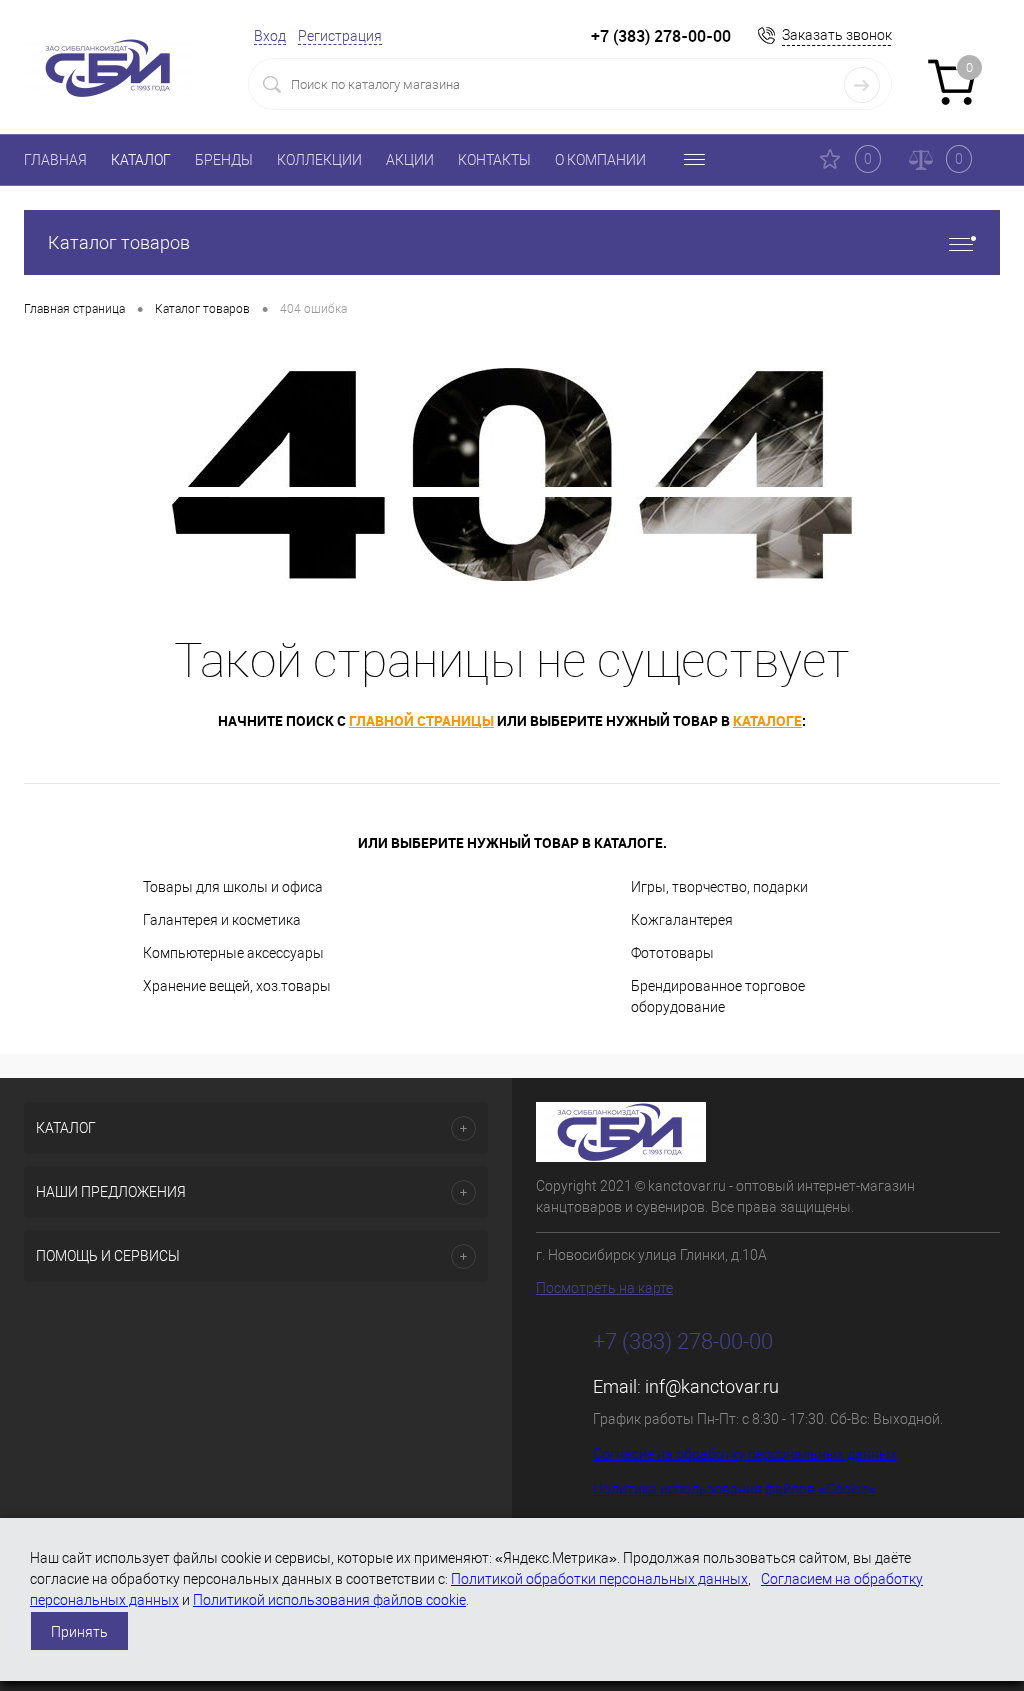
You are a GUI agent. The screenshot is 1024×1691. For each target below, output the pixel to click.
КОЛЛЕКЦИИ (319, 160)
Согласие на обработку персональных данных (745, 1454)
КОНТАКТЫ (494, 160)
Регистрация (340, 36)
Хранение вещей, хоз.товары (237, 986)
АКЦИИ (410, 160)
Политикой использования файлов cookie (329, 1600)
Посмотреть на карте (604, 1288)
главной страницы (421, 720)
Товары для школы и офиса (233, 887)
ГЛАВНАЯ (55, 160)
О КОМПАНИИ (600, 160)
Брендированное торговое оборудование (718, 996)
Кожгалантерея (682, 920)
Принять (79, 1632)
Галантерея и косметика (222, 920)
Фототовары (672, 953)
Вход (270, 36)
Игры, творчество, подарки (719, 887)
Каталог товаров (119, 242)
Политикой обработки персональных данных (599, 1579)
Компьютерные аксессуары (233, 953)
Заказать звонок (837, 35)
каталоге (767, 720)
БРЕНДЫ (224, 160)
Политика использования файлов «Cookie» (734, 1489)
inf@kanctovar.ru (712, 1386)
